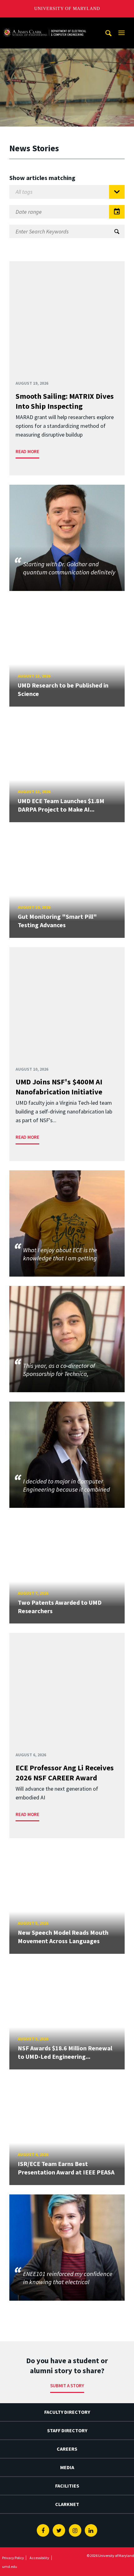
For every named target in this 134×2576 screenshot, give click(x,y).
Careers (67, 2449)
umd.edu (10, 2566)
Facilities (67, 2486)
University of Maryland (67, 9)
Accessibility (39, 2558)
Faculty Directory (67, 2412)
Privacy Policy (13, 2558)
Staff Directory (67, 2430)
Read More (27, 451)
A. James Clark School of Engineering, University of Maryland (45, 23)
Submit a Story (67, 2386)
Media (67, 2467)
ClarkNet (67, 2504)
